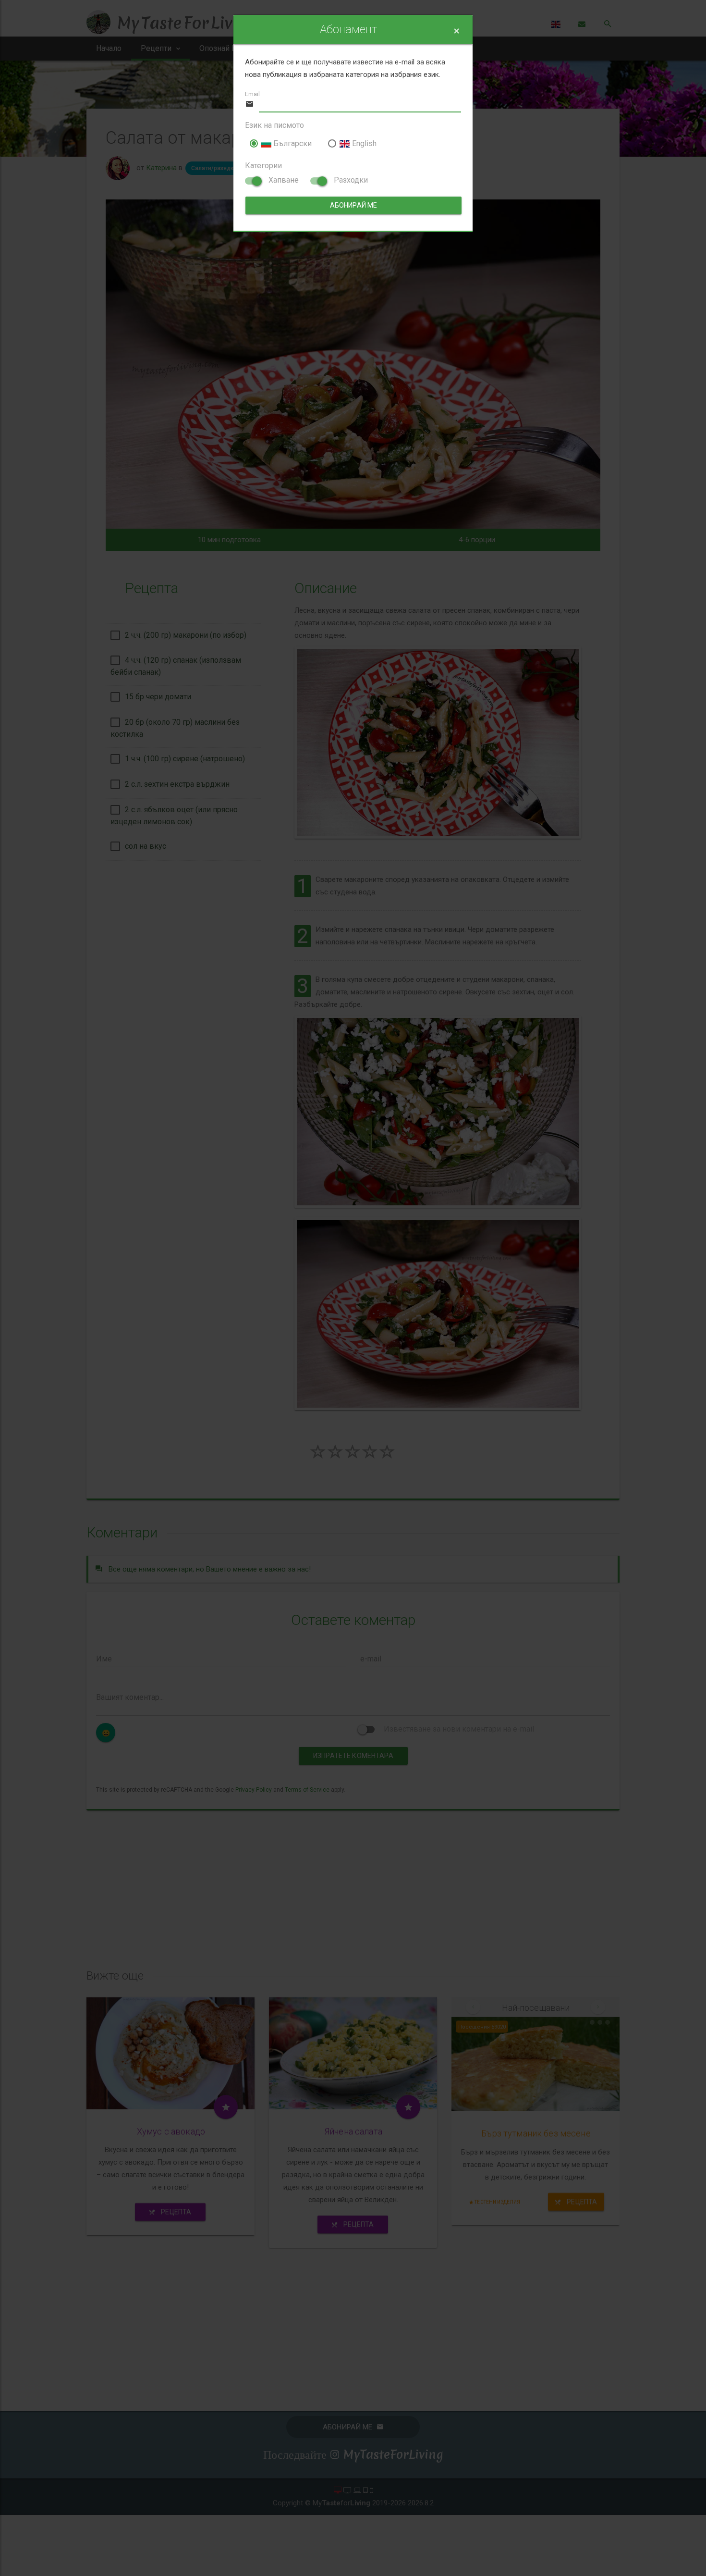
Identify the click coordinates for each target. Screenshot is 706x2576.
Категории (263, 166)
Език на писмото (274, 125)
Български (292, 143)
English (363, 143)
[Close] (456, 31)
